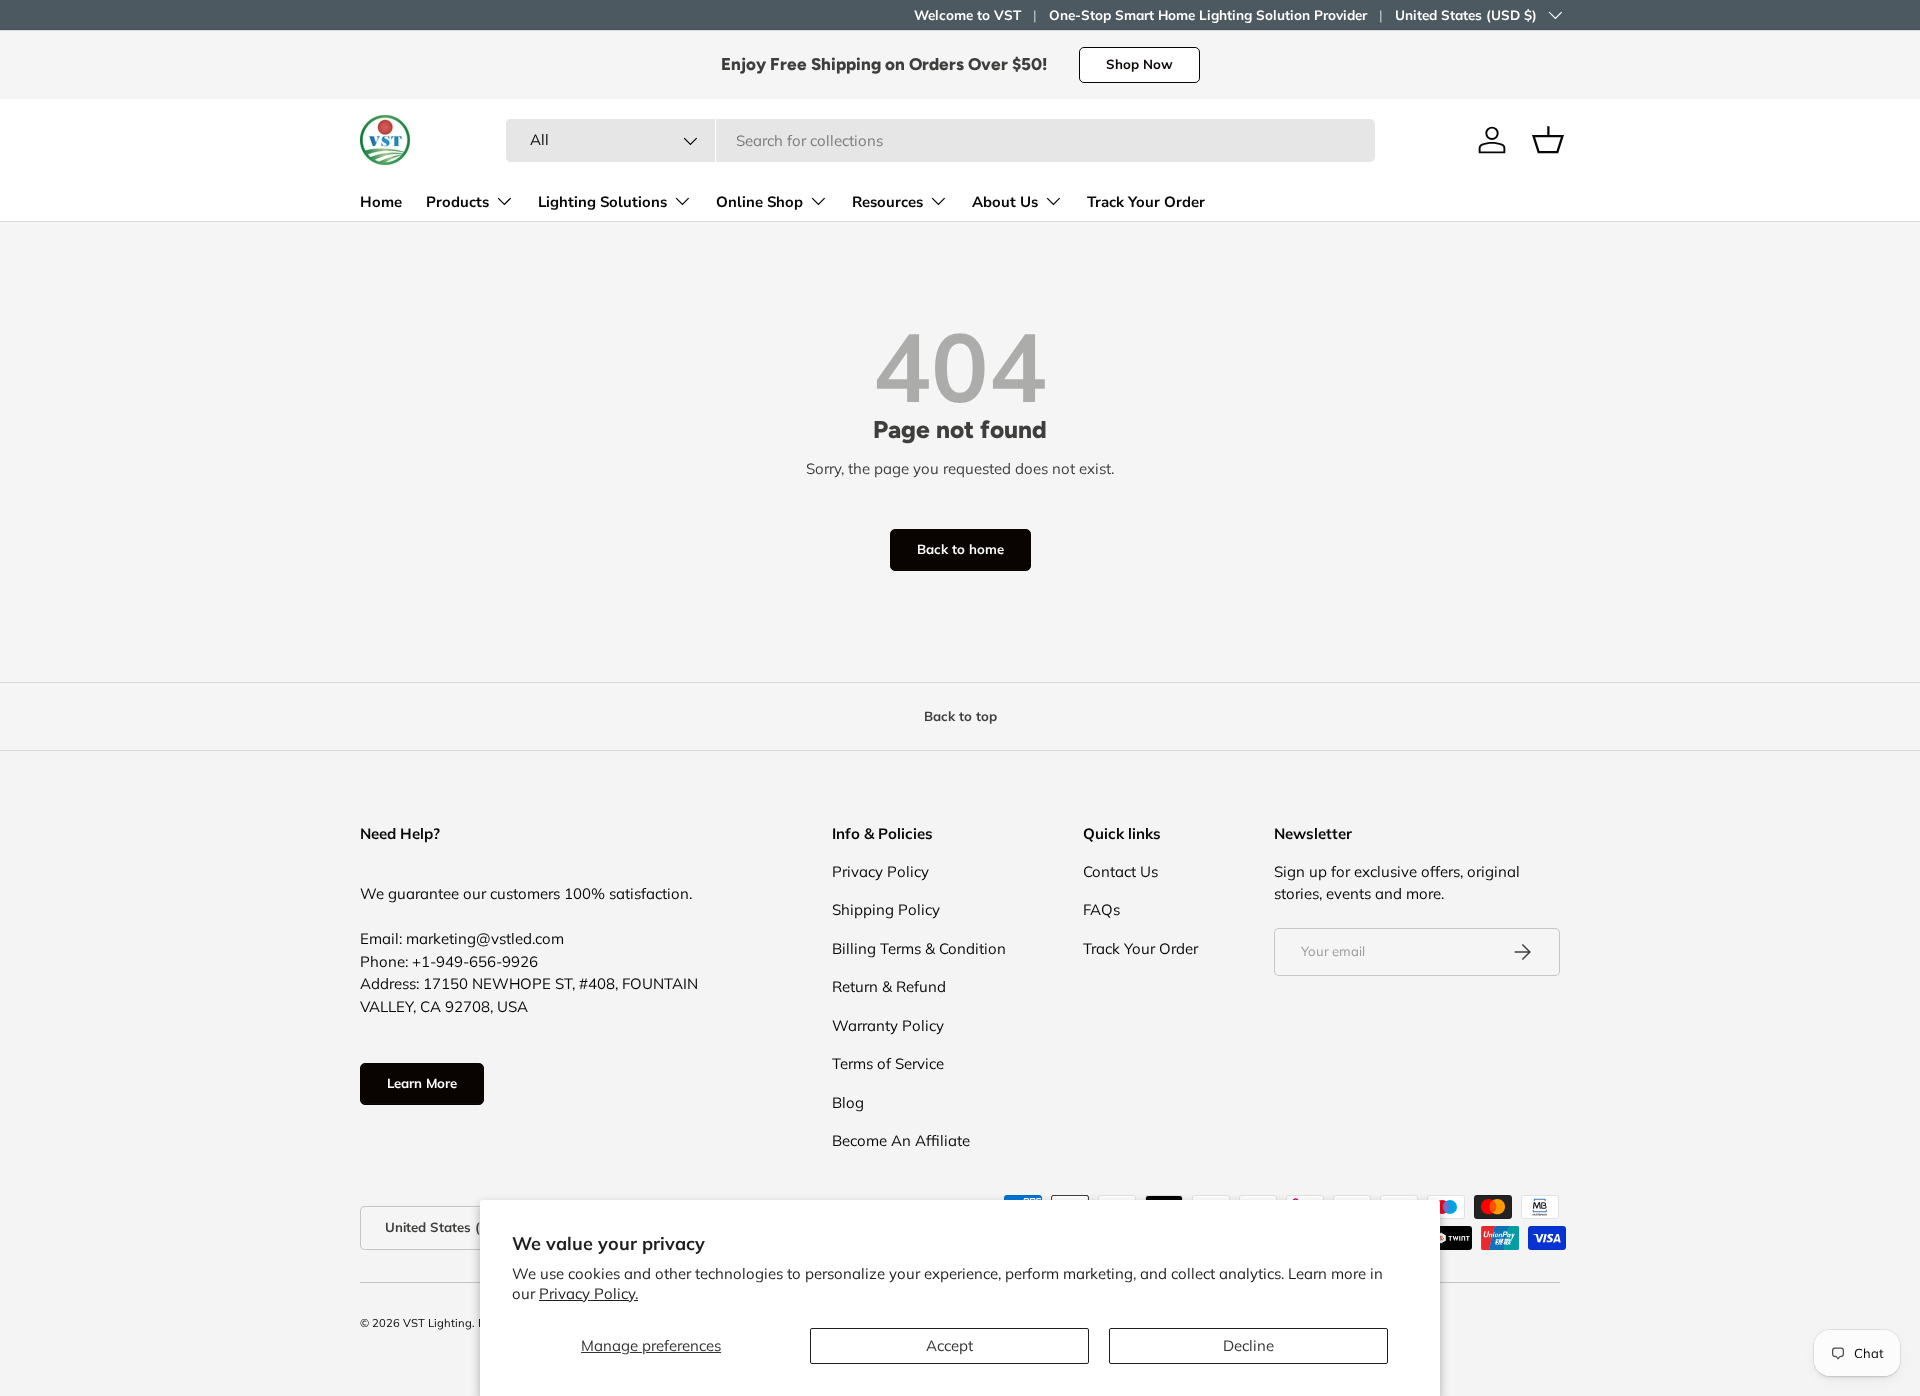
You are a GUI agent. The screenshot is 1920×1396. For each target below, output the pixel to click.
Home (381, 202)
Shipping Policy (886, 909)
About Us (1005, 202)
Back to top (960, 716)
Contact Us (1120, 871)
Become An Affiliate (901, 1140)
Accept (949, 1345)
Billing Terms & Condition (919, 948)
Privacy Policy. (588, 1293)
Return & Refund (889, 986)
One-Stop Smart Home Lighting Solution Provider (1208, 14)
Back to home (960, 549)
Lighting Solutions (602, 202)
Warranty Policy (888, 1025)
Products (457, 202)
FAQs (1101, 909)
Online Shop (759, 202)
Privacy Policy (880, 871)
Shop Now (1139, 64)
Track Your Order (1146, 202)
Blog (848, 1102)
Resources (887, 202)
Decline (1248, 1345)
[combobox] (940, 140)
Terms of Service (888, 1063)
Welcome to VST (967, 14)
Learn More (422, 1083)
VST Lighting (437, 1323)
